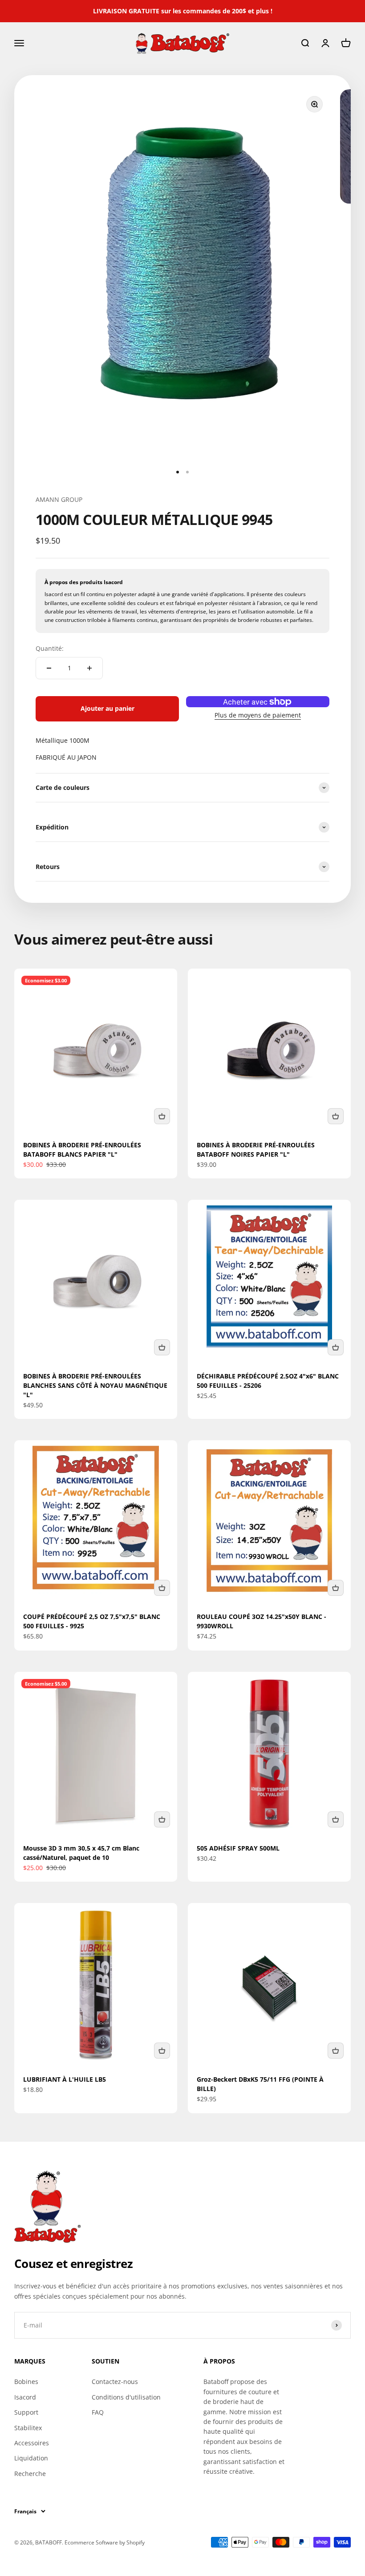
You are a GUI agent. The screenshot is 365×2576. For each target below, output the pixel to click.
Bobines (26, 2382)
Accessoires (32, 2443)
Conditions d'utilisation (126, 2397)
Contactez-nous (115, 2382)
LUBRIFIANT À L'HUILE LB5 (65, 2079)
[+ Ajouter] (162, 1116)
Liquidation (31, 2458)
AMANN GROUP (59, 499)
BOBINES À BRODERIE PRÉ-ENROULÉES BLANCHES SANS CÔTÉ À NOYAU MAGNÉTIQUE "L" (95, 1385)
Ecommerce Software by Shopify (105, 2542)
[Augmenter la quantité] (89, 668)
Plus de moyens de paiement (258, 715)
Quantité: (50, 648)
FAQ (98, 2412)
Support (26, 2412)
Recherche (30, 2474)
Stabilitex (28, 2428)
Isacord (25, 2397)
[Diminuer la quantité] (49, 668)
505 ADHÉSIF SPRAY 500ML (238, 1848)
